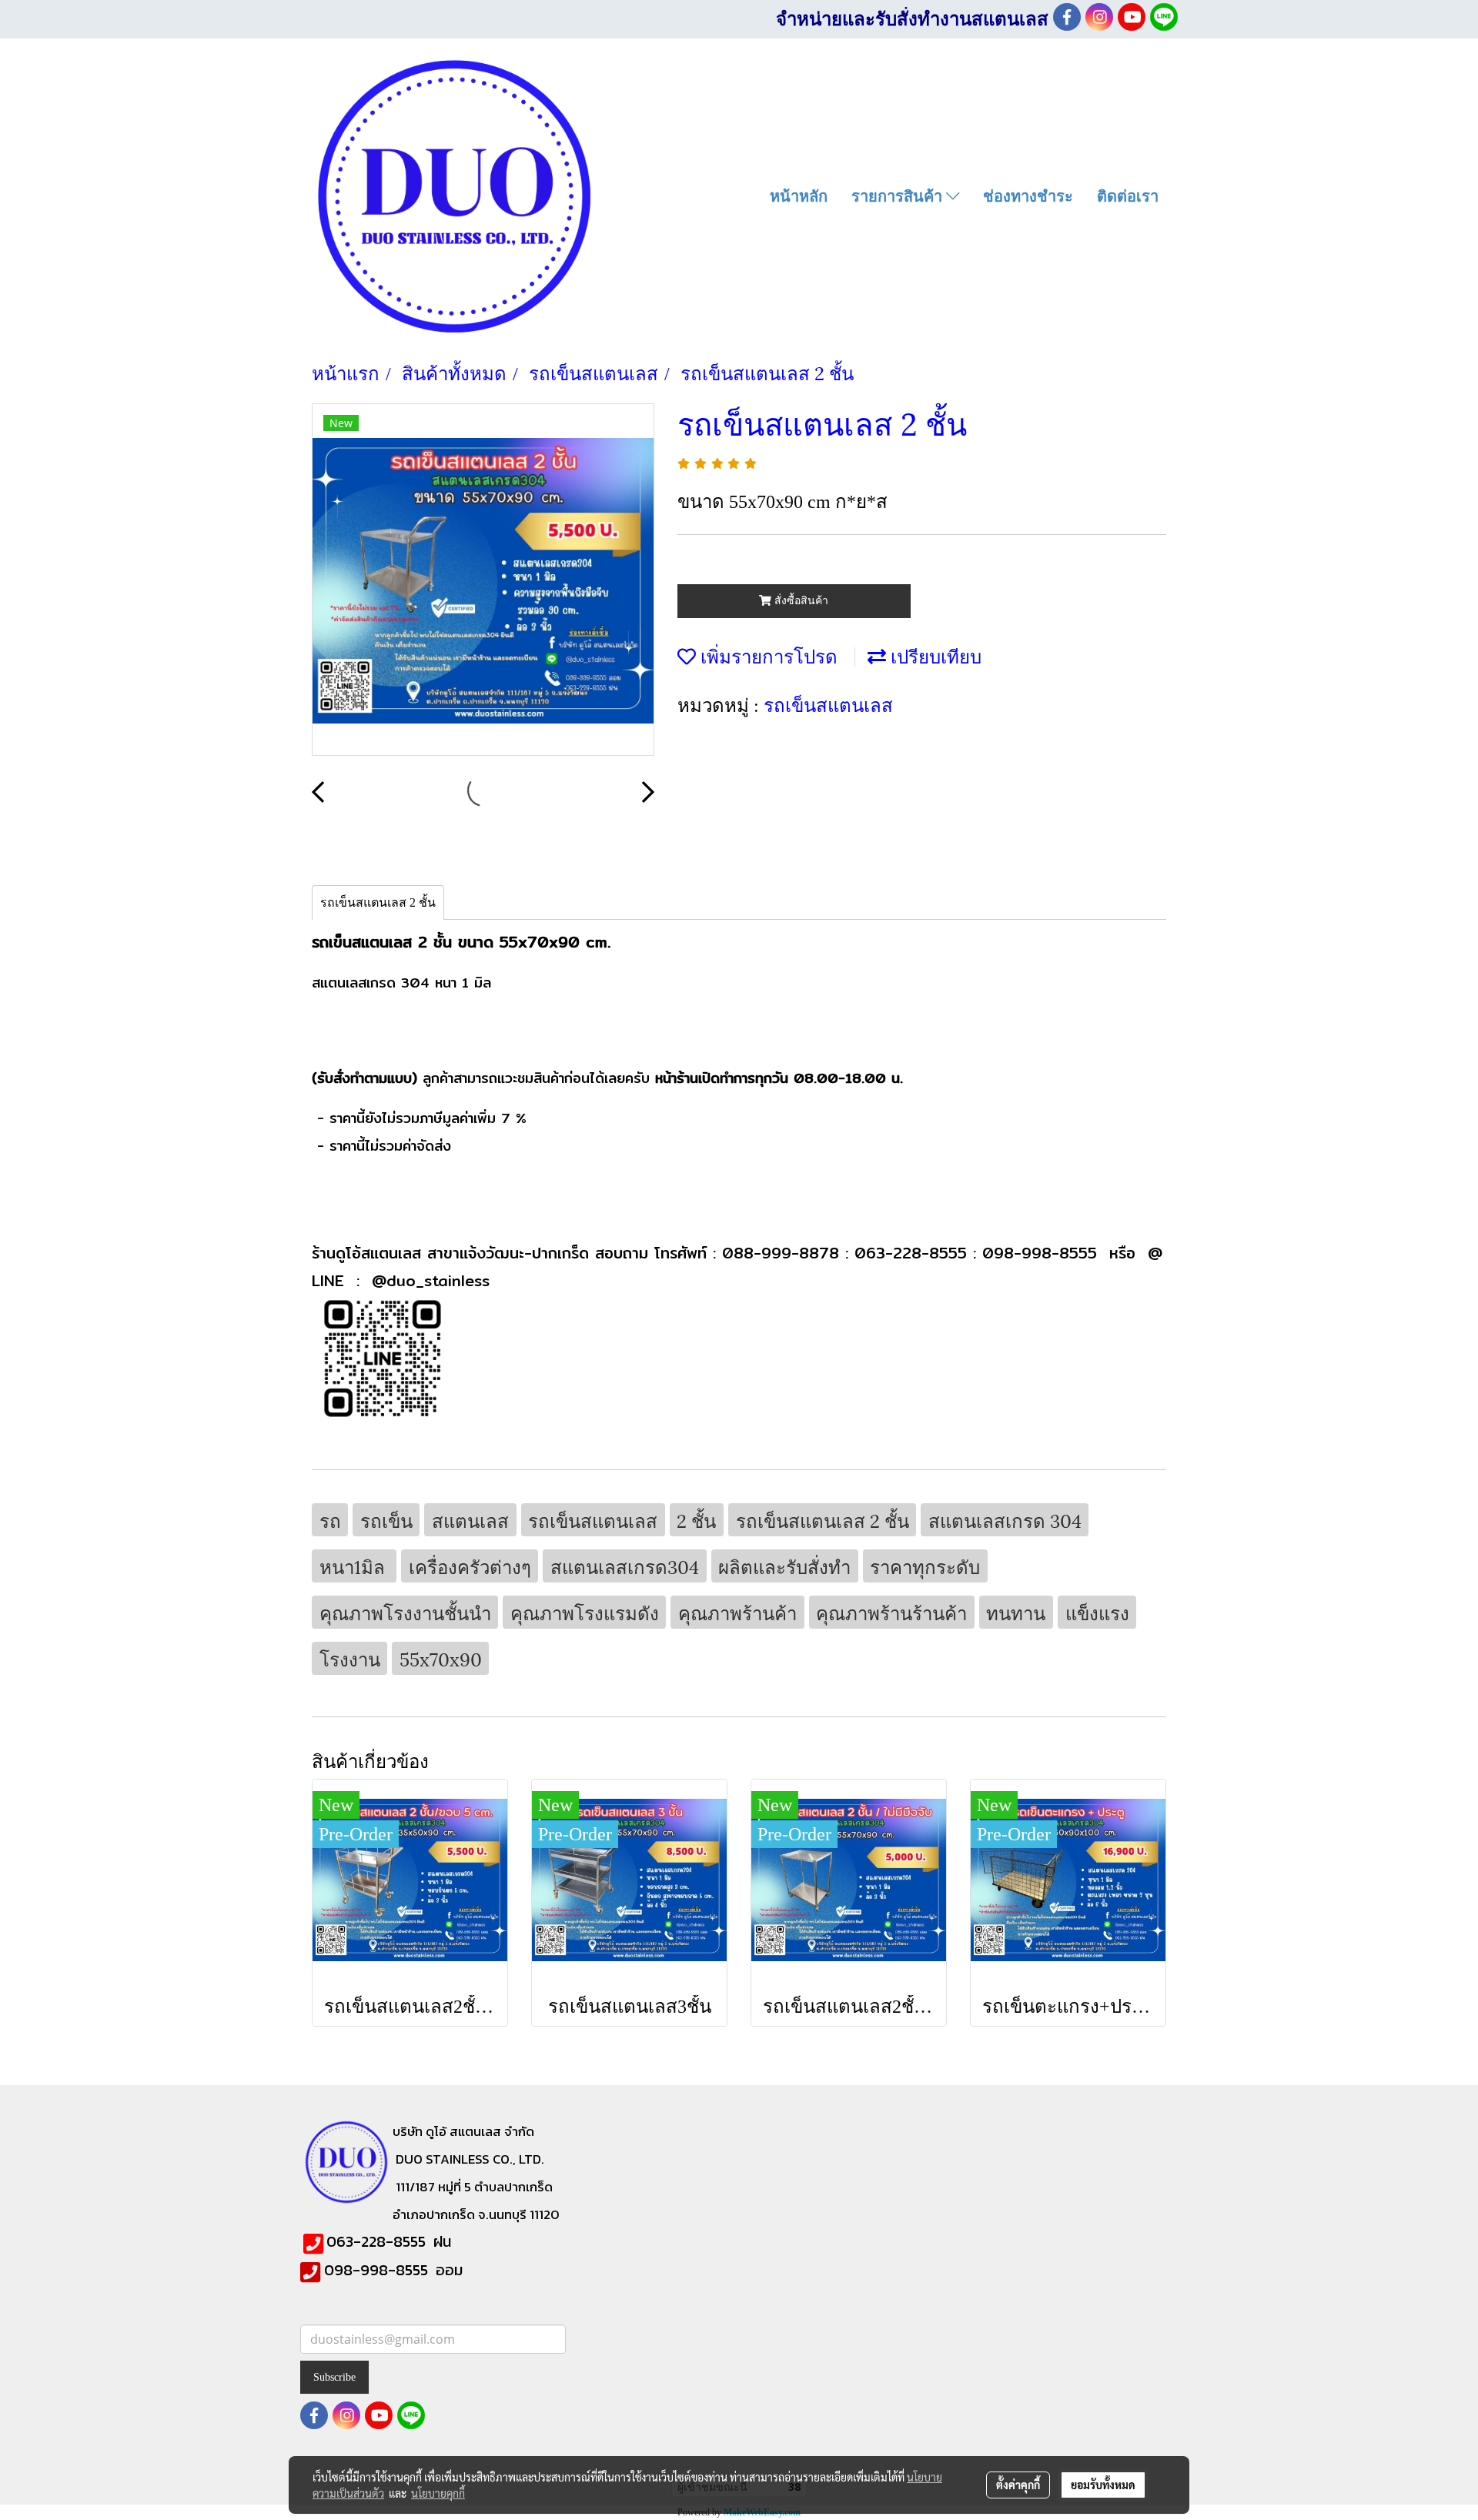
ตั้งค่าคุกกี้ (1018, 2485)
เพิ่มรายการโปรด (767, 655)
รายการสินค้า (899, 196)
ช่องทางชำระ (1028, 196)
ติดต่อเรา (1128, 196)
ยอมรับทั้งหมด (1103, 2485)
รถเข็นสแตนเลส (828, 704)
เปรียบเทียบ (934, 655)
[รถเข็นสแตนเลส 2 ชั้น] (483, 580)
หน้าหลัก (799, 196)
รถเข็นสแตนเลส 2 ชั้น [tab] (378, 902)
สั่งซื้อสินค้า (800, 601)
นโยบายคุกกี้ (438, 2493)
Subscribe (334, 2377)
